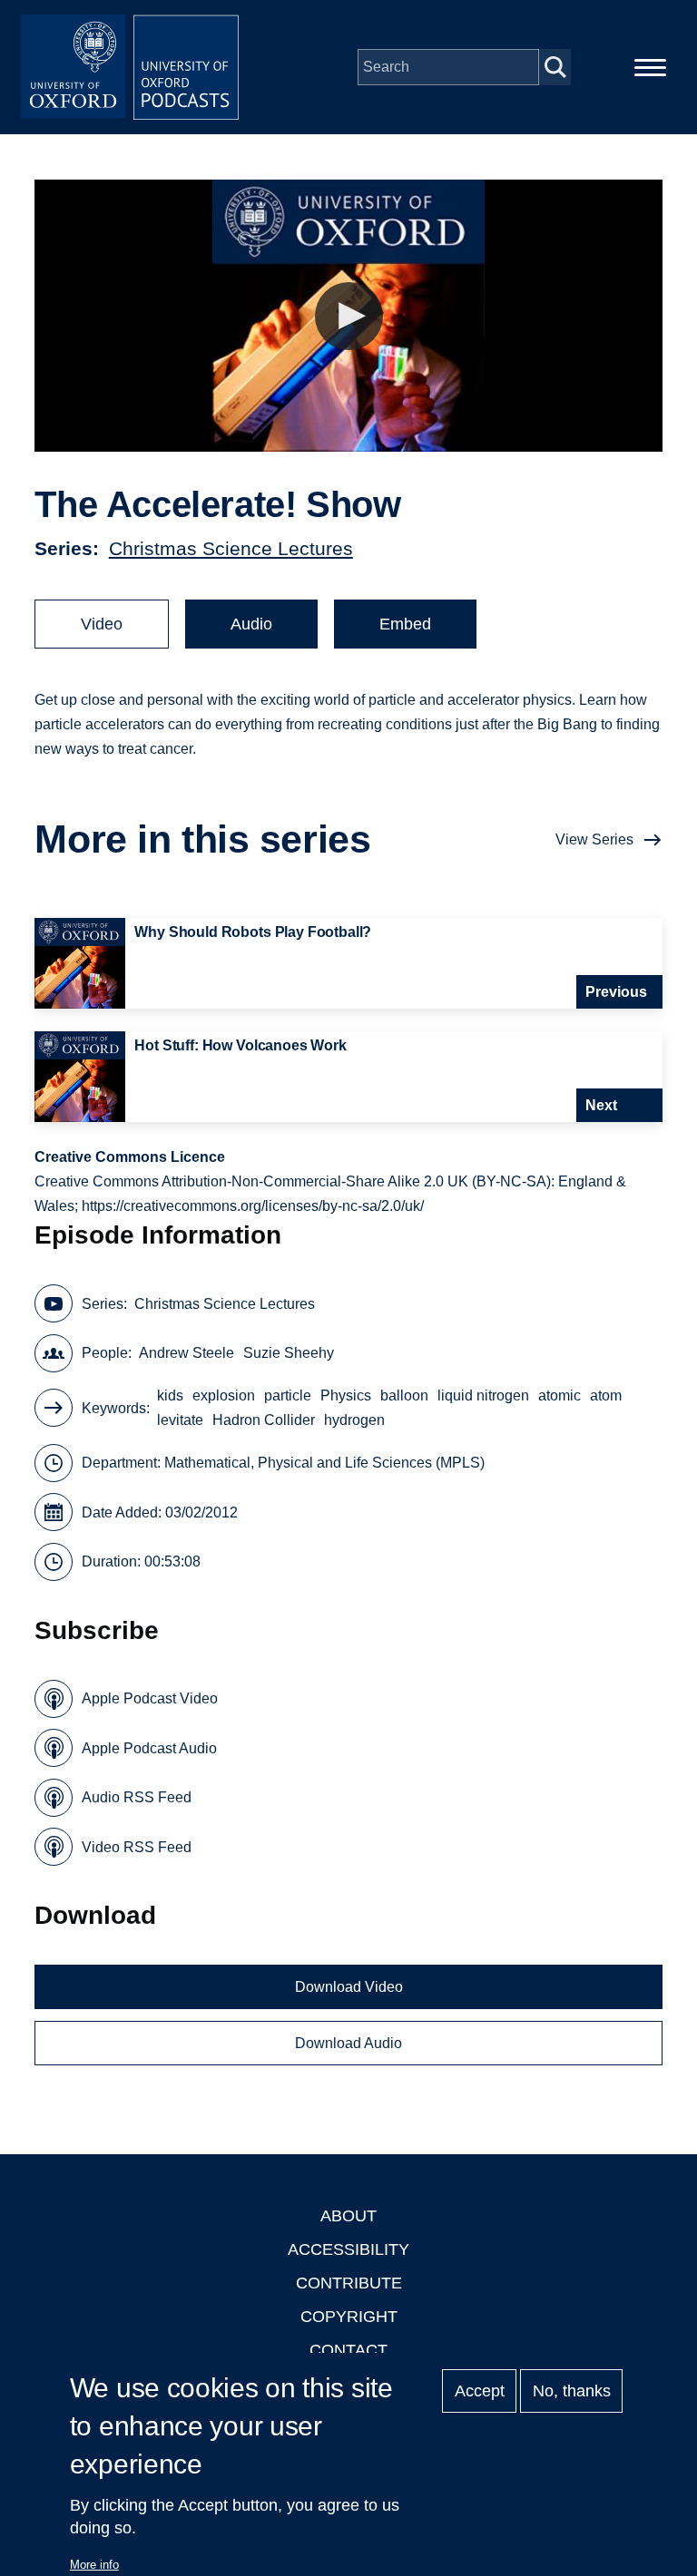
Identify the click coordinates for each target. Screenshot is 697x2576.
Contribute (349, 2283)
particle (288, 1395)
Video (102, 624)
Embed (405, 624)
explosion (224, 1395)
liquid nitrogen (483, 1395)
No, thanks (572, 2391)
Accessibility (348, 2249)
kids (170, 1395)
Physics (346, 1395)
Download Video (349, 1987)
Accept (480, 2391)
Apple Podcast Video (150, 1698)
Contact (348, 2350)
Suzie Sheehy (289, 1353)
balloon (404, 1395)
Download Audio (348, 2043)
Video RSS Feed (137, 1847)
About (348, 2216)
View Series (594, 839)
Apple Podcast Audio (149, 1748)
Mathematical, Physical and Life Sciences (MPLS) (324, 1463)
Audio (251, 624)
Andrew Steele (187, 1353)
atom (606, 1395)
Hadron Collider (264, 1420)
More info (94, 2565)
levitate (180, 1420)
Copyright (349, 2317)
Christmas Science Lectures (231, 548)
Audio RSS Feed (137, 1797)
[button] (349, 316)
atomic (560, 1395)
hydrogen (354, 1420)
